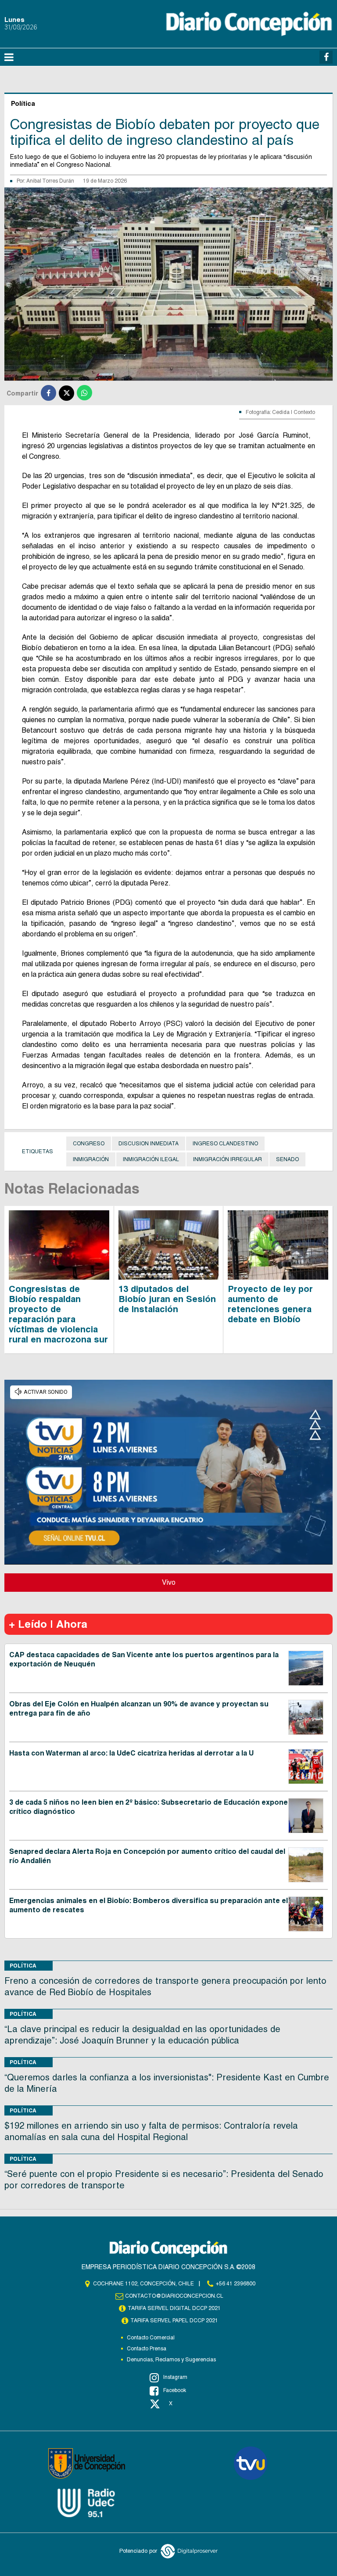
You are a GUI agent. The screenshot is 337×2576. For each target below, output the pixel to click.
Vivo (169, 1582)
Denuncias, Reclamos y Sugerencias (171, 2360)
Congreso (89, 1144)
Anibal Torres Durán (50, 181)
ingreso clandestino (225, 1144)
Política (23, 1966)
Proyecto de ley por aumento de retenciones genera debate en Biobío (270, 1304)
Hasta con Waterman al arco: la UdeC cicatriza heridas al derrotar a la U (131, 1753)
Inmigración (91, 1159)
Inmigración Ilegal (151, 1159)
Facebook (175, 2390)
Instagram (175, 2377)
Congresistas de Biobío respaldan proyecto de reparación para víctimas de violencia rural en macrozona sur (58, 1314)
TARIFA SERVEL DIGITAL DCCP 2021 (174, 2308)
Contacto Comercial (151, 2338)
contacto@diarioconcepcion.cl (174, 2296)
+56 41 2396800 (236, 2284)
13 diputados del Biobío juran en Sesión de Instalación (167, 1299)
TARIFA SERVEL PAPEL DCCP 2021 (174, 2321)
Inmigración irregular (228, 1159)
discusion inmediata (149, 1144)
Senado (287, 1159)
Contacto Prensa (147, 2349)
